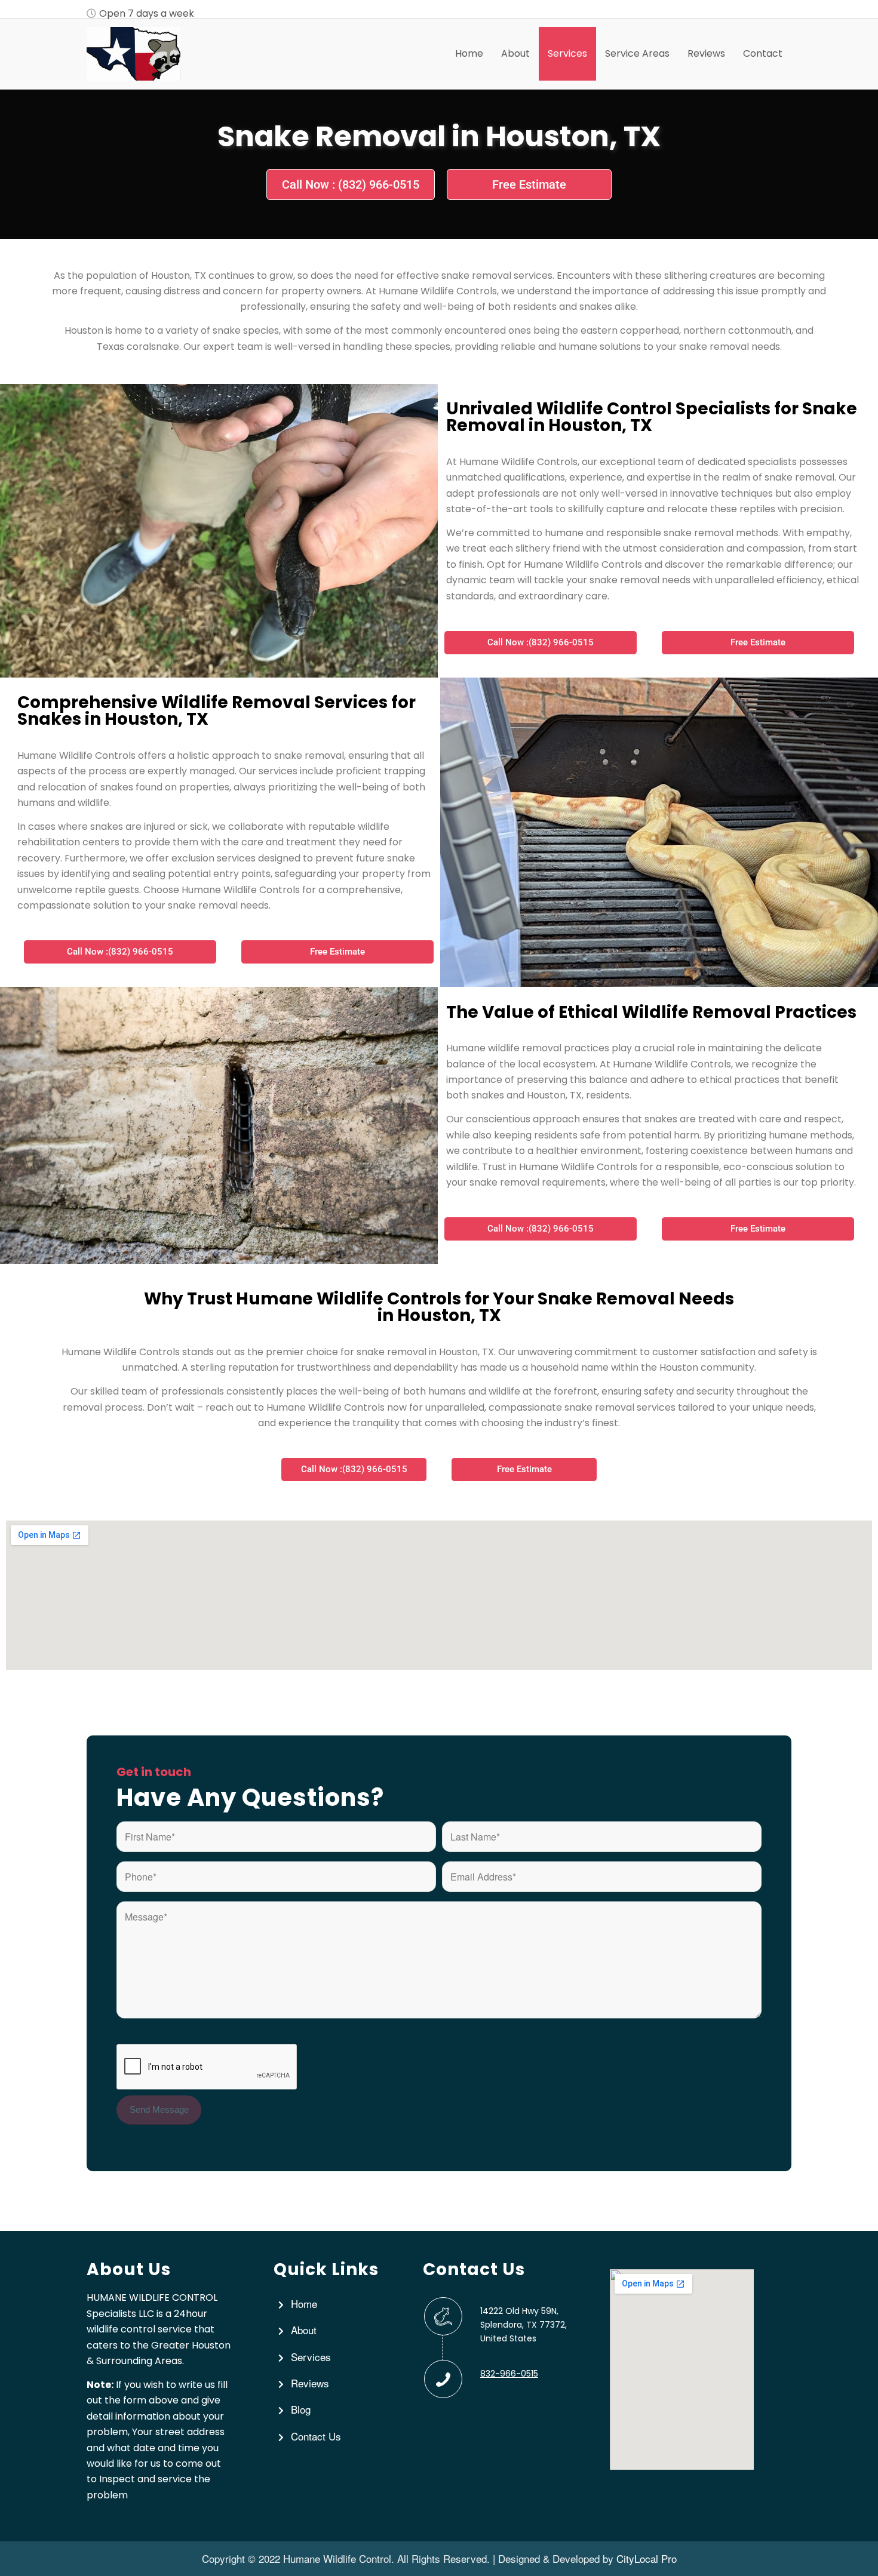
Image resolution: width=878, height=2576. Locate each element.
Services (311, 2357)
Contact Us (316, 2436)
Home (304, 2303)
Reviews (310, 2383)
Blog (301, 2409)
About (304, 2330)
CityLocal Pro (647, 2558)
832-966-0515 (509, 2374)
